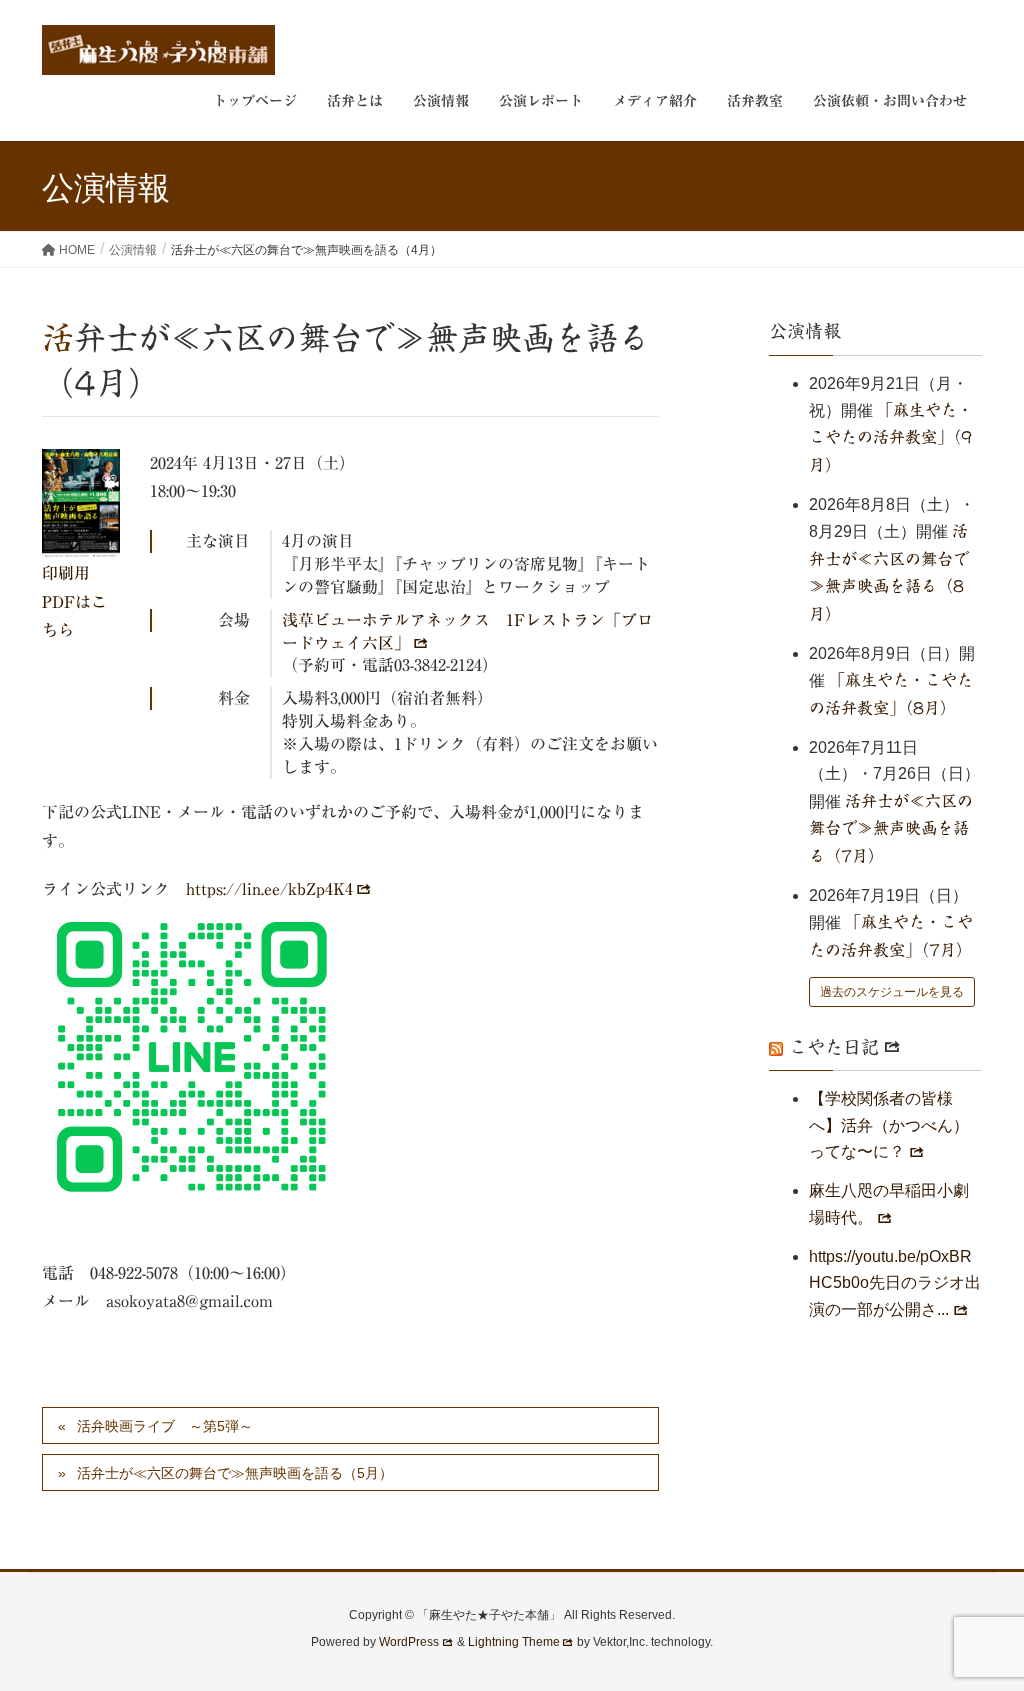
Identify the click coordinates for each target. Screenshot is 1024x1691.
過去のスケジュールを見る (892, 992)
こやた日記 (834, 1047)
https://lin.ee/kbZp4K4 (269, 889)
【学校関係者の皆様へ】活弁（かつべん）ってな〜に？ (889, 1125)
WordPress (409, 1642)
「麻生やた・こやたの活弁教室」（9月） (891, 437)
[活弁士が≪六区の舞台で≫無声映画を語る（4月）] (81, 504)
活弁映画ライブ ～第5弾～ (165, 1426)
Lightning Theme (514, 1642)
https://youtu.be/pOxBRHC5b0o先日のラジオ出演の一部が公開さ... (895, 1283)
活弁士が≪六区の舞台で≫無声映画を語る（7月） (891, 828)
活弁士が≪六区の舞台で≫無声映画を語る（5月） (235, 1473)
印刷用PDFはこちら (74, 602)
